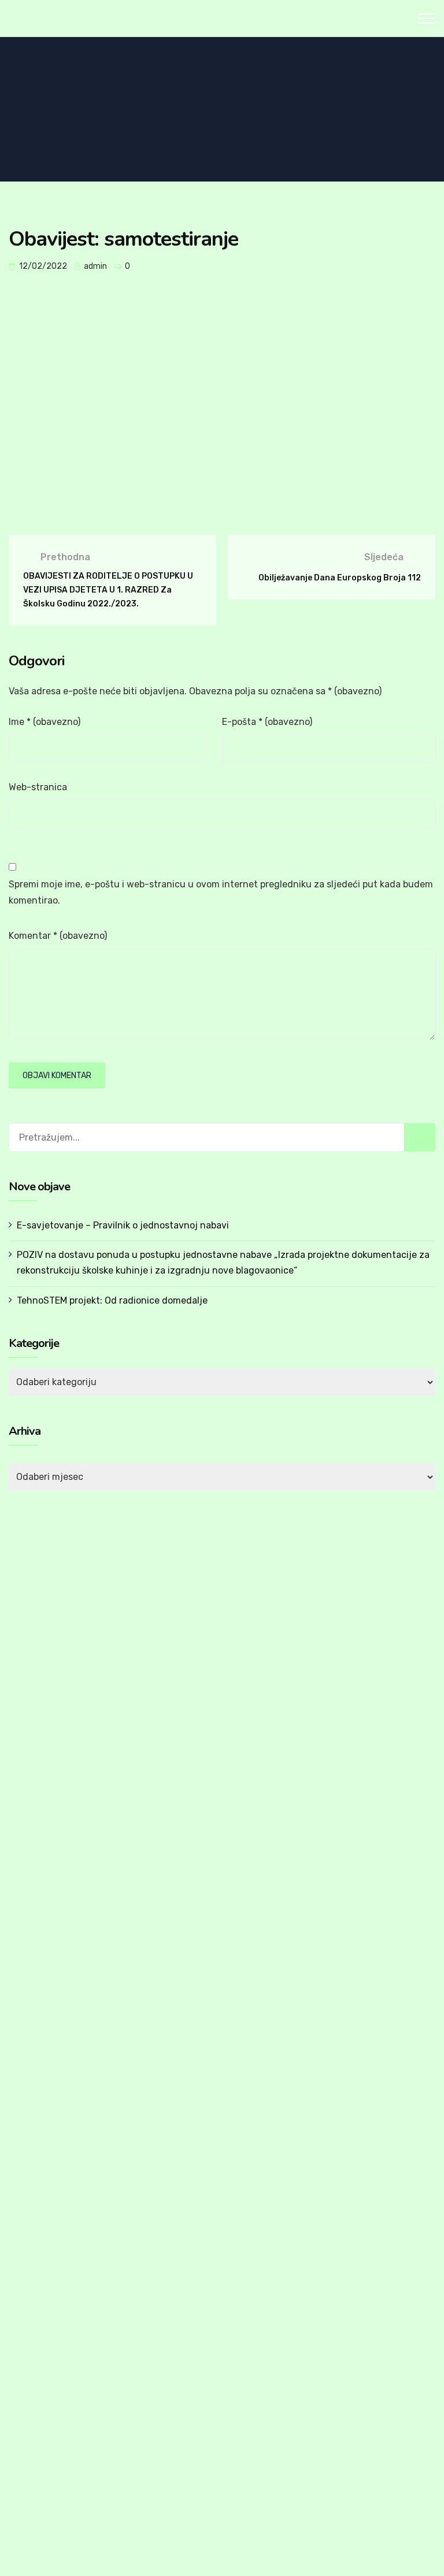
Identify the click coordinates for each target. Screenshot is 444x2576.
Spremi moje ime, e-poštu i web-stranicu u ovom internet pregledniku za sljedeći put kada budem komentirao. (221, 892)
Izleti (41, 2018)
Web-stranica (38, 787)
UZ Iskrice (40, 2371)
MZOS (44, 2060)
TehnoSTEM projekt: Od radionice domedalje (112, 1300)
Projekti (47, 1975)
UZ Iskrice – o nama (71, 2389)
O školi (33, 1894)
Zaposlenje (54, 1997)
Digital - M (221, 2545)
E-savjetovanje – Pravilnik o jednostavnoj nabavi (123, 1225)
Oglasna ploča (48, 2307)
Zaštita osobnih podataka (383, 2542)
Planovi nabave (62, 2223)
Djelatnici (50, 1933)
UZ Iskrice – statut (69, 2410)
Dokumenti (42, 2141)
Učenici (46, 2120)
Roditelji (48, 2099)
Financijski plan (62, 2202)
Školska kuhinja (62, 2039)
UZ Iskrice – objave (70, 2431)
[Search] (420, 1137)
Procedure (52, 2244)
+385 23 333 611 (290, 1661)
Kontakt (36, 2349)
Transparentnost (66, 2265)
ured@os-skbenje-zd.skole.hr (314, 1689)
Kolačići (291, 2542)
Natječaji (49, 1955)
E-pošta (267, 722)
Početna (37, 1873)
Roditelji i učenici (53, 2081)
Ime (45, 722)
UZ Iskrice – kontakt (72, 2452)
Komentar (58, 936)
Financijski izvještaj (70, 2181)
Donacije (49, 2286)
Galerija (34, 2329)
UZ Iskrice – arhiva (68, 2473)
